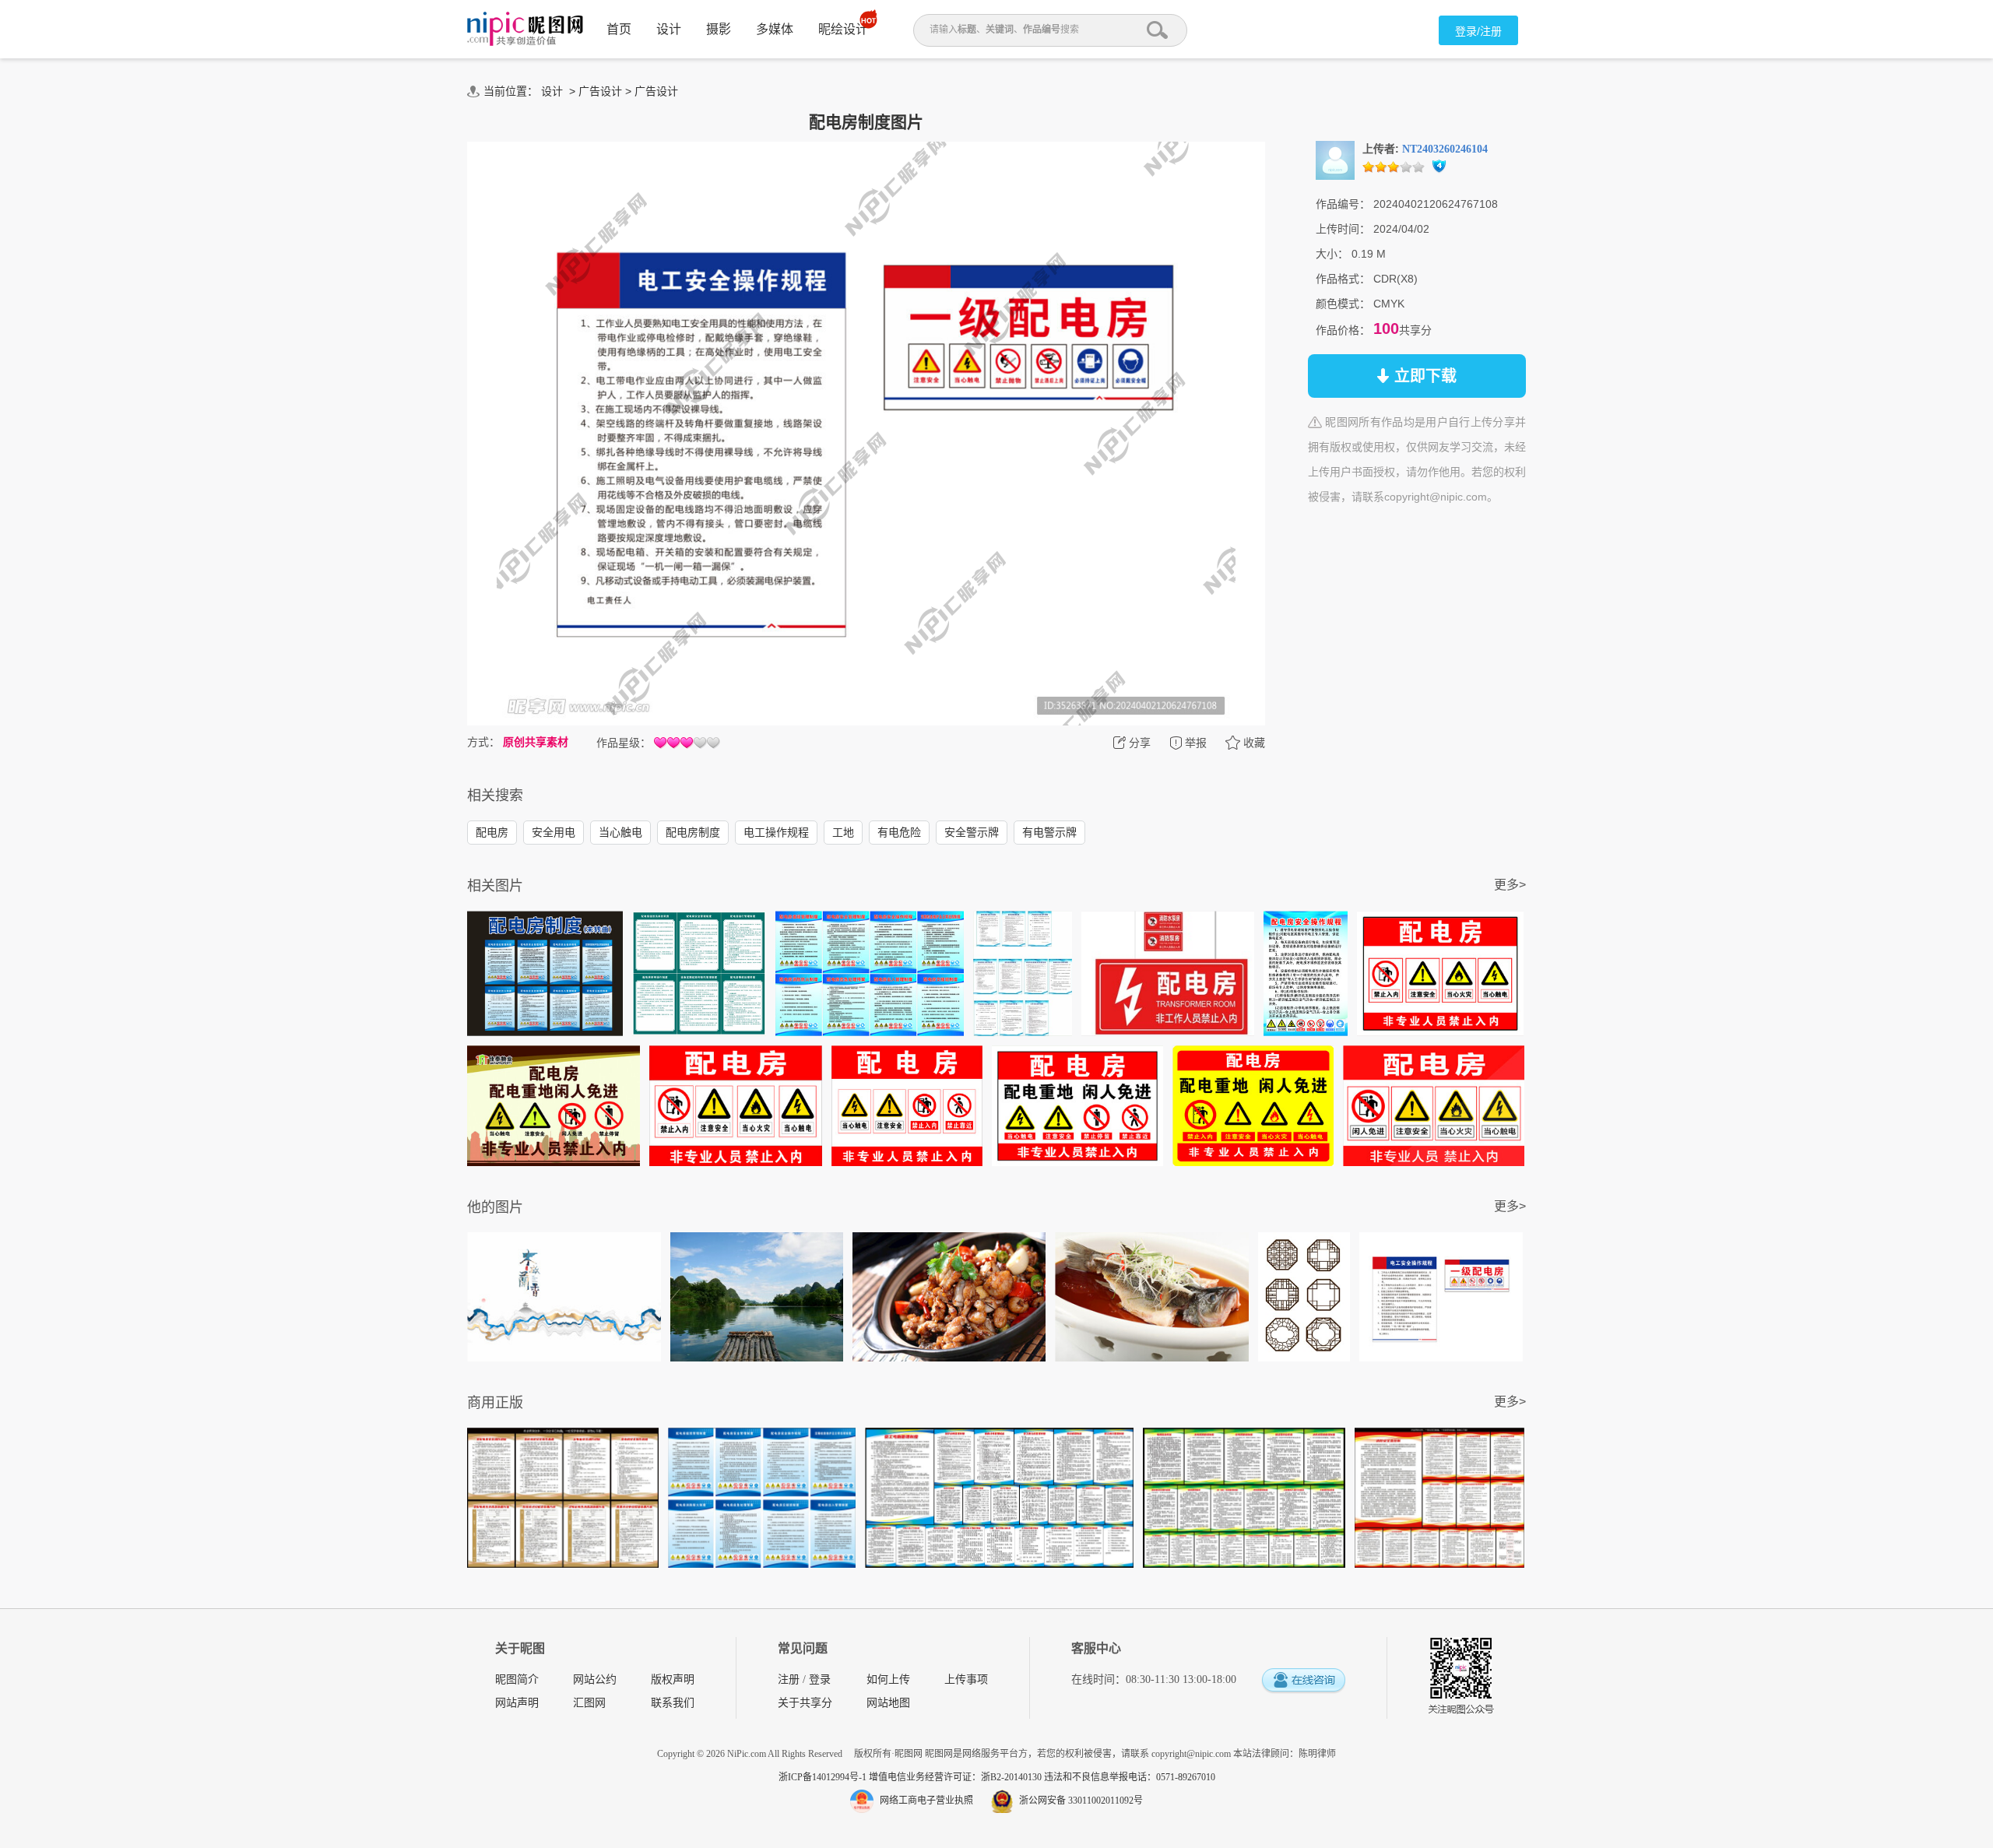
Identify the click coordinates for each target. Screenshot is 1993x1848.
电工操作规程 (776, 832)
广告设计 (600, 91)
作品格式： (1343, 279)
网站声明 (517, 1703)
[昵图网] (525, 29)
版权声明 (673, 1679)
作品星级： (624, 743)
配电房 (492, 832)
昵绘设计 (843, 29)
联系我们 (673, 1703)
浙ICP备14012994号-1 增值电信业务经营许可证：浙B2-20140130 (911, 1777)
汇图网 (589, 1703)
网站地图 (888, 1703)
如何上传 (888, 1679)
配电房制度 (693, 832)
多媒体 (775, 29)
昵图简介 (517, 1679)
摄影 (719, 29)
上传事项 (966, 1679)
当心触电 (620, 832)
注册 (789, 1679)
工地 (843, 832)
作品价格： (1343, 330)
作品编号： (1343, 204)
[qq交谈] (1303, 1681)
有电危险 (899, 832)
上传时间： (1343, 229)
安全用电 (554, 832)
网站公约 (595, 1679)
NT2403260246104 (1445, 149)
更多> (1510, 885)
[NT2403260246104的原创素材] (1335, 160)
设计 (669, 29)
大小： (1332, 254)
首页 (619, 29)
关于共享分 (805, 1703)
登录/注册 (1478, 31)
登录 (820, 1679)
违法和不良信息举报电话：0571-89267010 (1130, 1777)
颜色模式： (1343, 304)
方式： (483, 742)
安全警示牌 (972, 832)
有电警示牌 (1049, 832)
